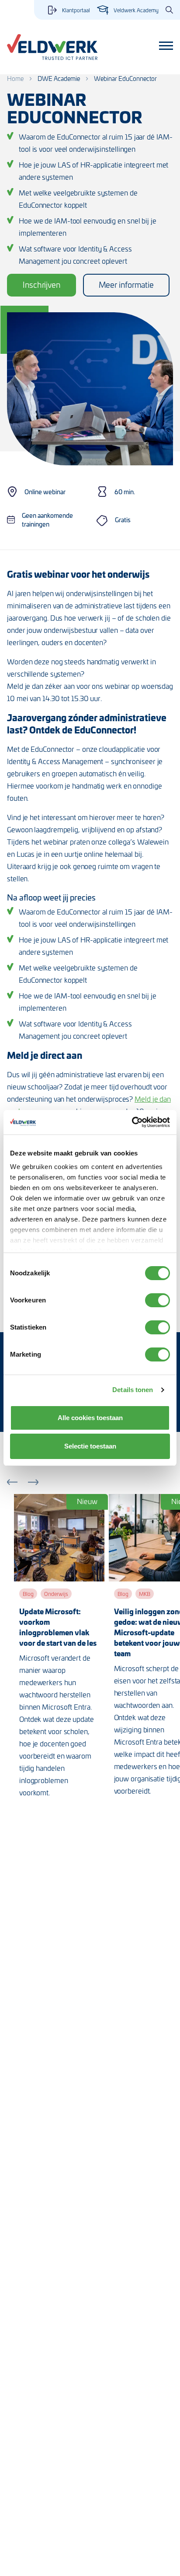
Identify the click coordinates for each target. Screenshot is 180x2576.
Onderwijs (56, 1594)
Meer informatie (126, 284)
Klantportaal (76, 10)
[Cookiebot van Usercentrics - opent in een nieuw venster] (132, 1122)
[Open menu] (166, 46)
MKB (145, 1594)
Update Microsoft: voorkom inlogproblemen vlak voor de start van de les (58, 1627)
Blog (28, 1594)
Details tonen (133, 1390)
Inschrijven (42, 284)
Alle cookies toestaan (90, 1418)
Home (15, 79)
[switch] (157, 1300)
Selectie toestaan (90, 1446)
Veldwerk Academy (136, 10)
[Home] (52, 47)
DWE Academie (59, 79)
